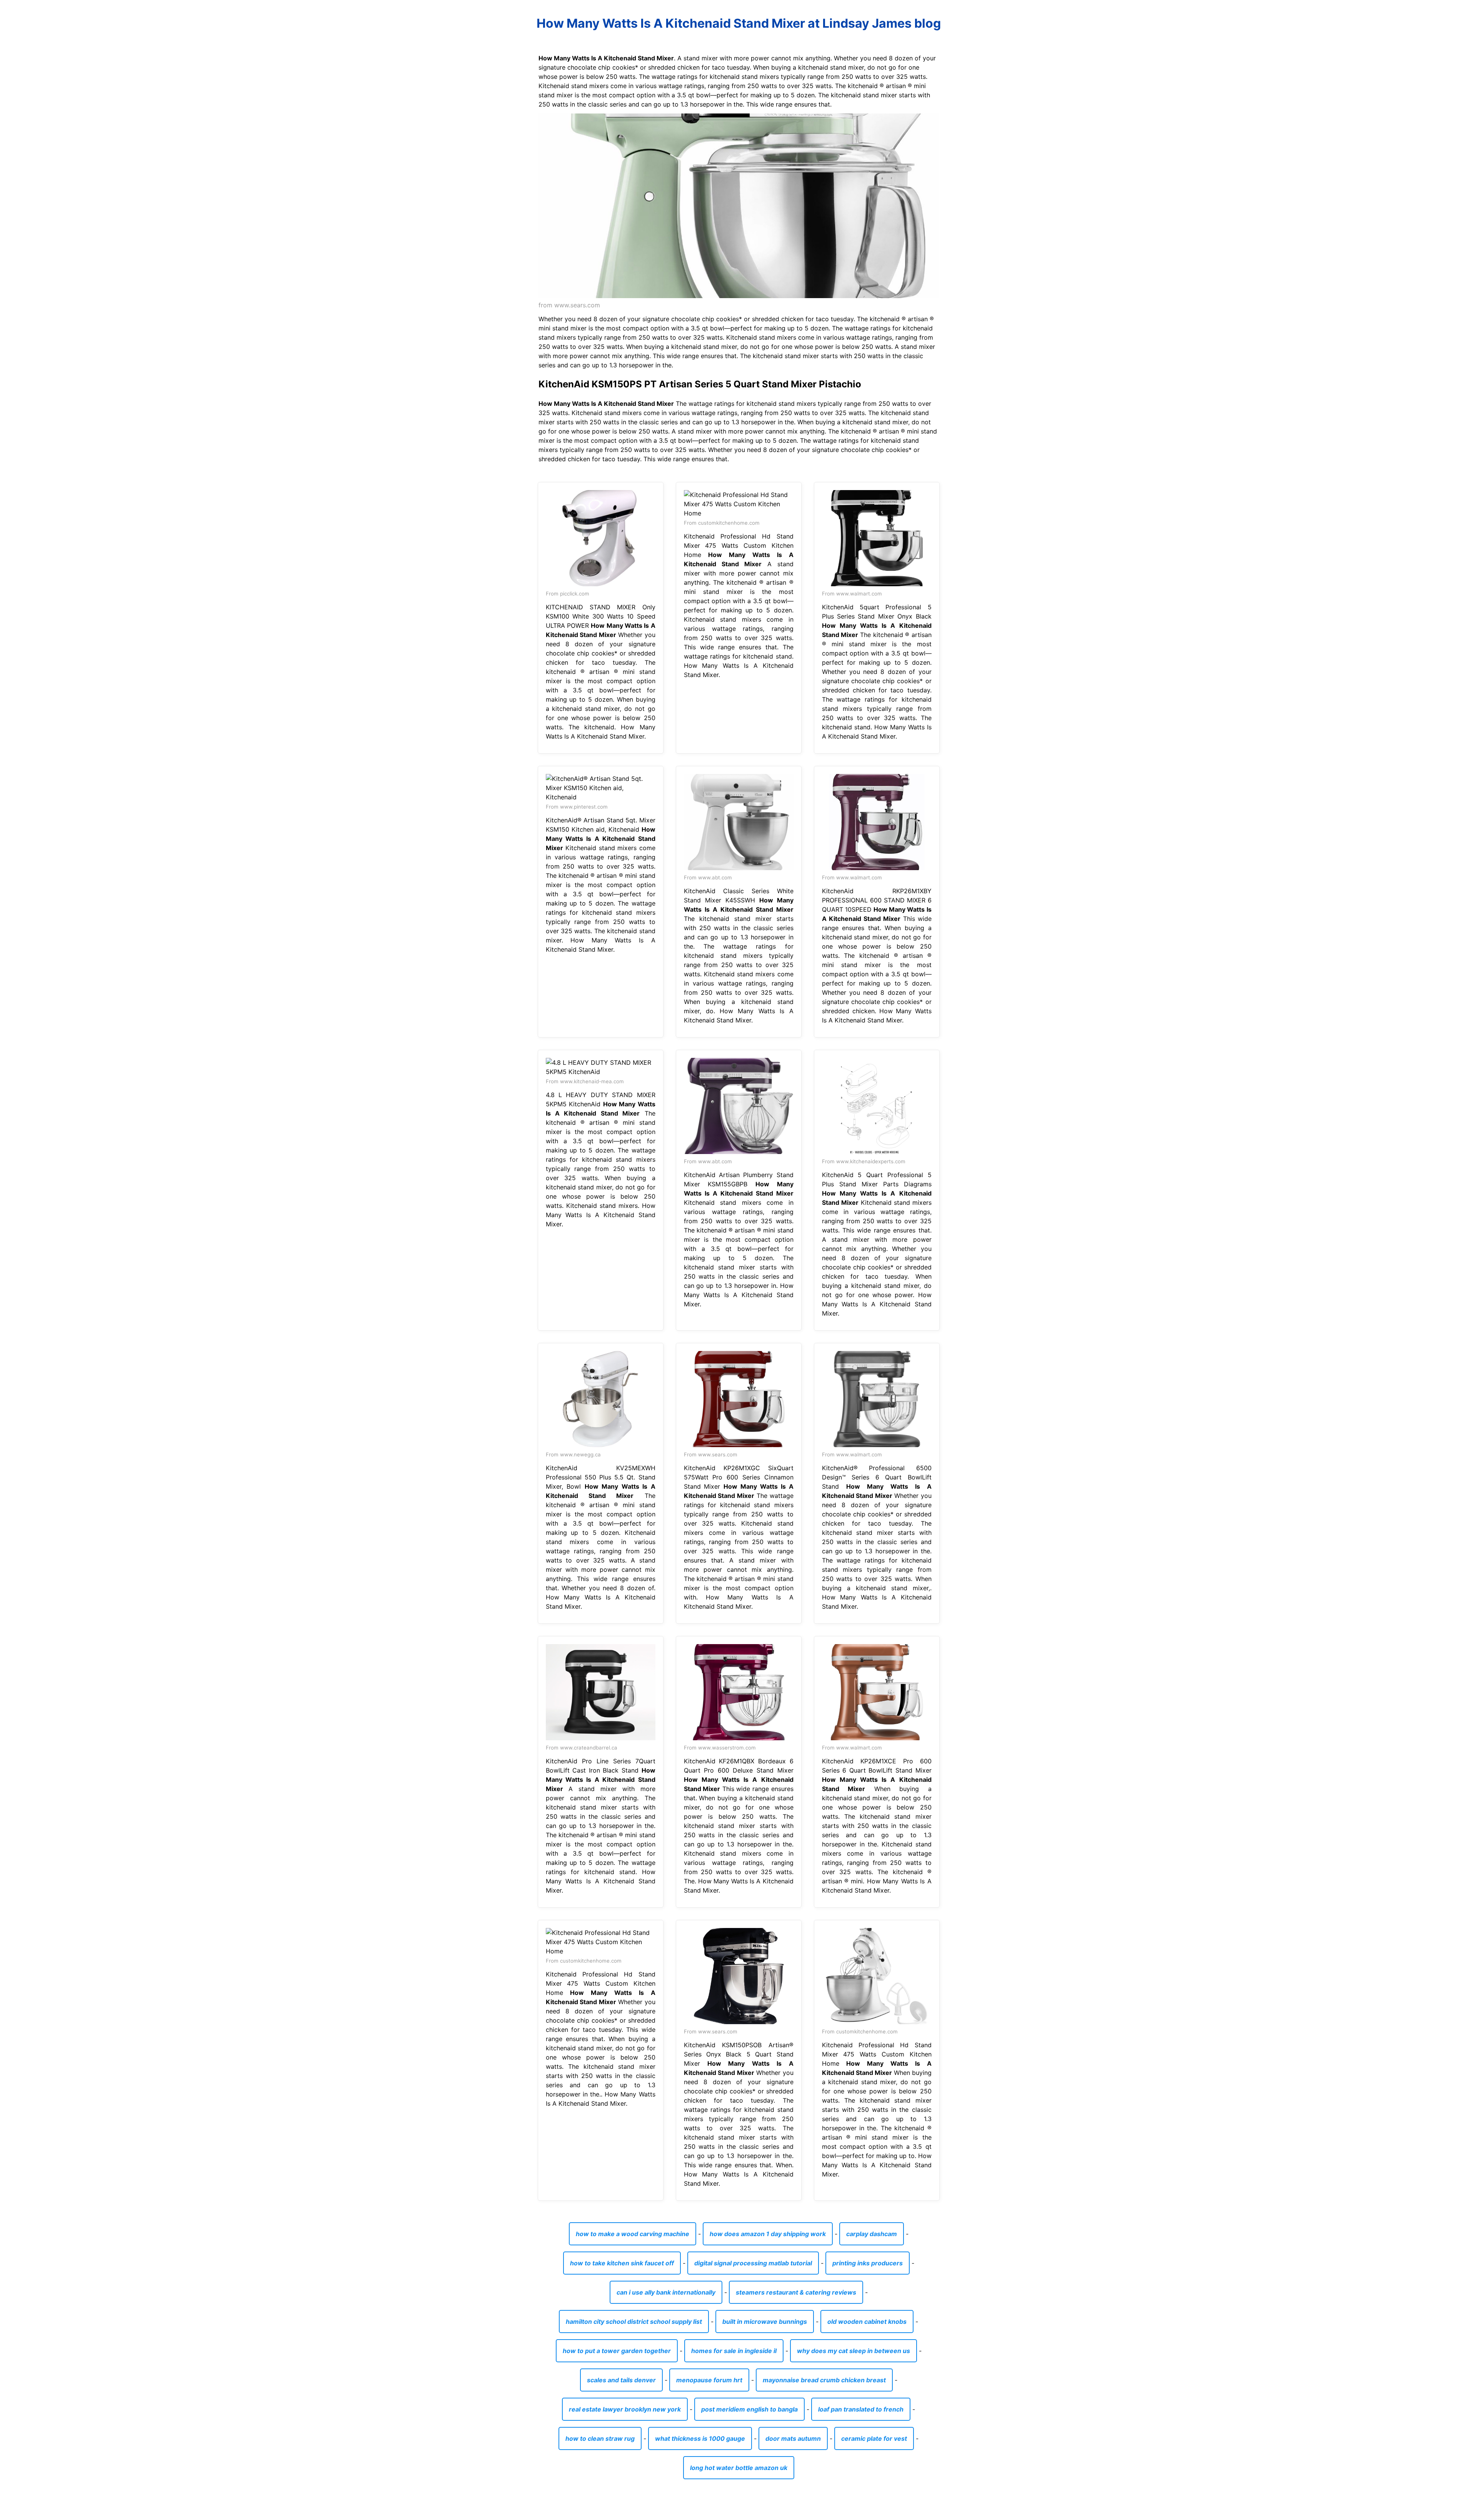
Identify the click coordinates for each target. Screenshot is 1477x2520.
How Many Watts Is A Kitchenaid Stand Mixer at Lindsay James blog (739, 23)
